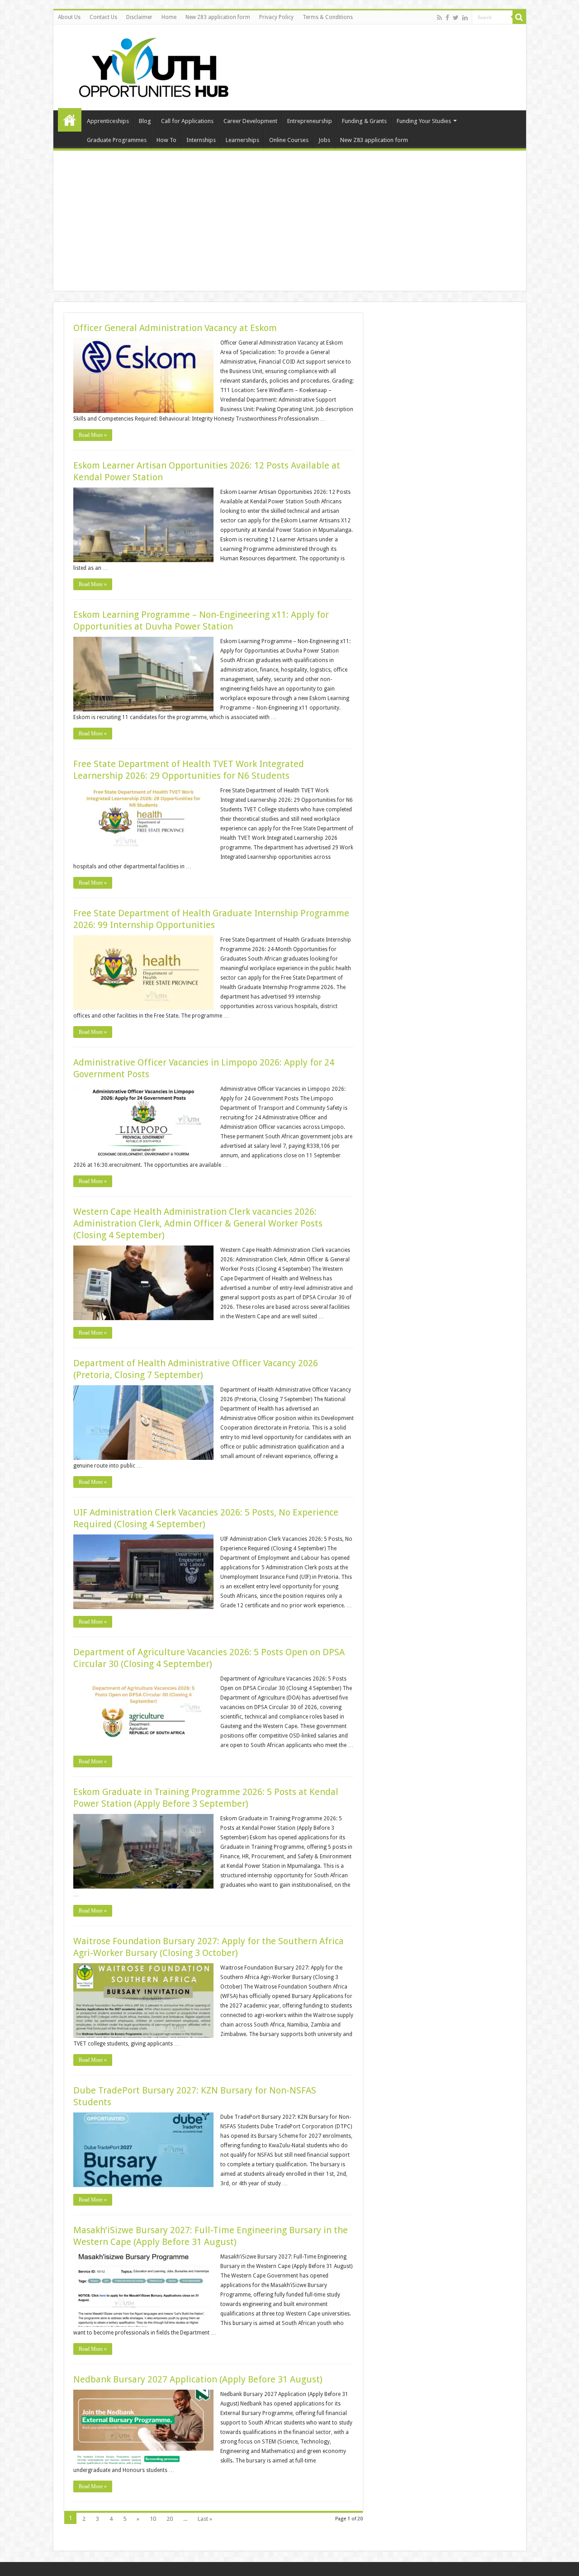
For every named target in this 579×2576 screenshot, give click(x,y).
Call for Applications (187, 121)
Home (169, 17)
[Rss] (439, 18)
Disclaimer (139, 17)
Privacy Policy (276, 17)
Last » (205, 2519)
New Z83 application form (218, 17)
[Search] (519, 17)
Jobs (324, 140)
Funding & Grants (364, 121)
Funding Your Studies (424, 121)
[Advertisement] (290, 223)
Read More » (93, 435)
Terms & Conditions (328, 17)
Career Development (250, 121)
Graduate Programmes (117, 140)
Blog (145, 121)
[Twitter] (456, 18)
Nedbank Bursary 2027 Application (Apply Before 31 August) (198, 2379)
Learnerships (242, 140)
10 (153, 2519)
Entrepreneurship (310, 121)
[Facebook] (447, 18)
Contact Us (103, 17)
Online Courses (289, 140)
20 (170, 2519)
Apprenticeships (108, 121)
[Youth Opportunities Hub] (151, 66)
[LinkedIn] (465, 18)
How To (166, 140)
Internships (201, 140)
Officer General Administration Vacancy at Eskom (175, 328)
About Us (69, 17)
